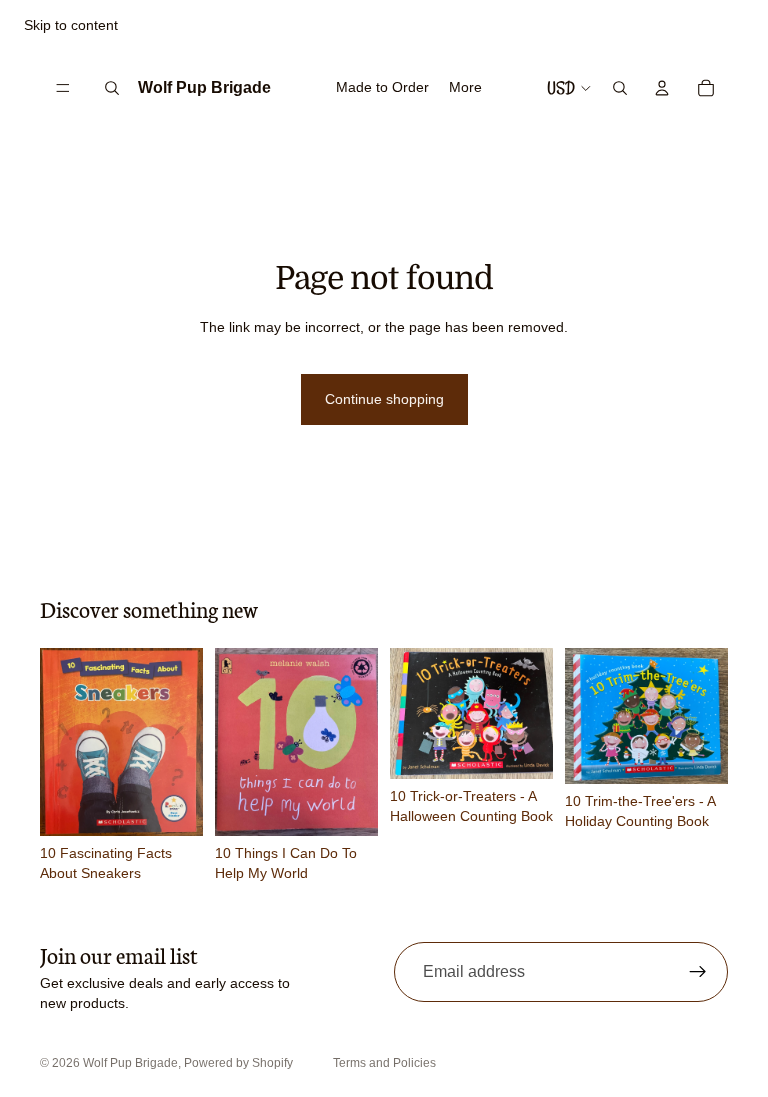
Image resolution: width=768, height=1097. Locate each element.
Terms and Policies (384, 1063)
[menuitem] (465, 88)
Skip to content (71, 25)
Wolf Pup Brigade (130, 1063)
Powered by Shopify (238, 1063)
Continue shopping (384, 399)
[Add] (172, 805)
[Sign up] (698, 972)
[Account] (662, 88)
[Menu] (63, 88)
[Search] (112, 88)
